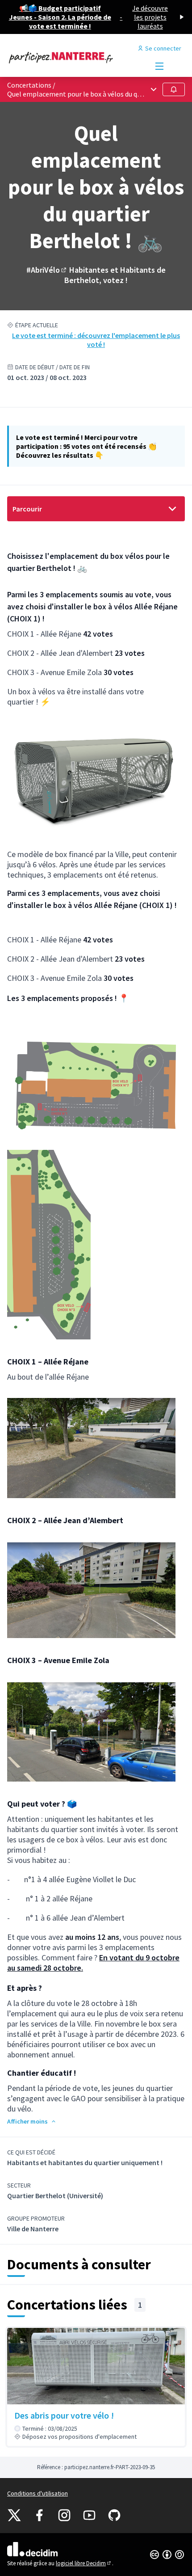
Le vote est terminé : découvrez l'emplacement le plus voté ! (96, 340)
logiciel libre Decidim (84, 2563)
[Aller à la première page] (73, 57)
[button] (32, 2121)
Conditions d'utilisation (38, 2493)
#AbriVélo (47, 270)
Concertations (29, 85)
